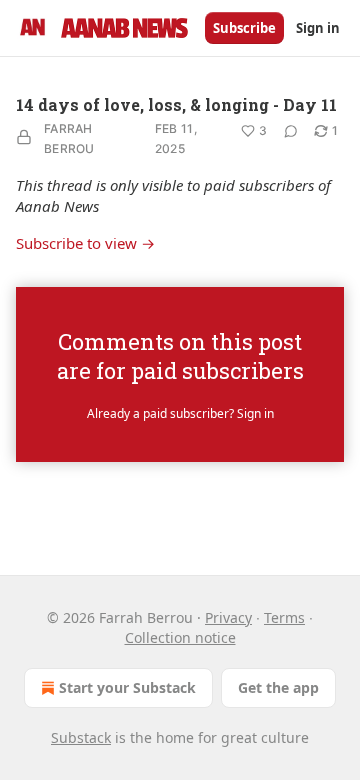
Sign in (318, 28)
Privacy (228, 617)
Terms (284, 617)
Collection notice (180, 637)
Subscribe (244, 28)
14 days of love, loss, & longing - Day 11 (176, 104)
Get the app (278, 687)
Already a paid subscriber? (180, 413)
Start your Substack (127, 687)
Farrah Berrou (69, 138)
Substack (81, 737)
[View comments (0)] (291, 131)
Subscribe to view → (85, 243)
